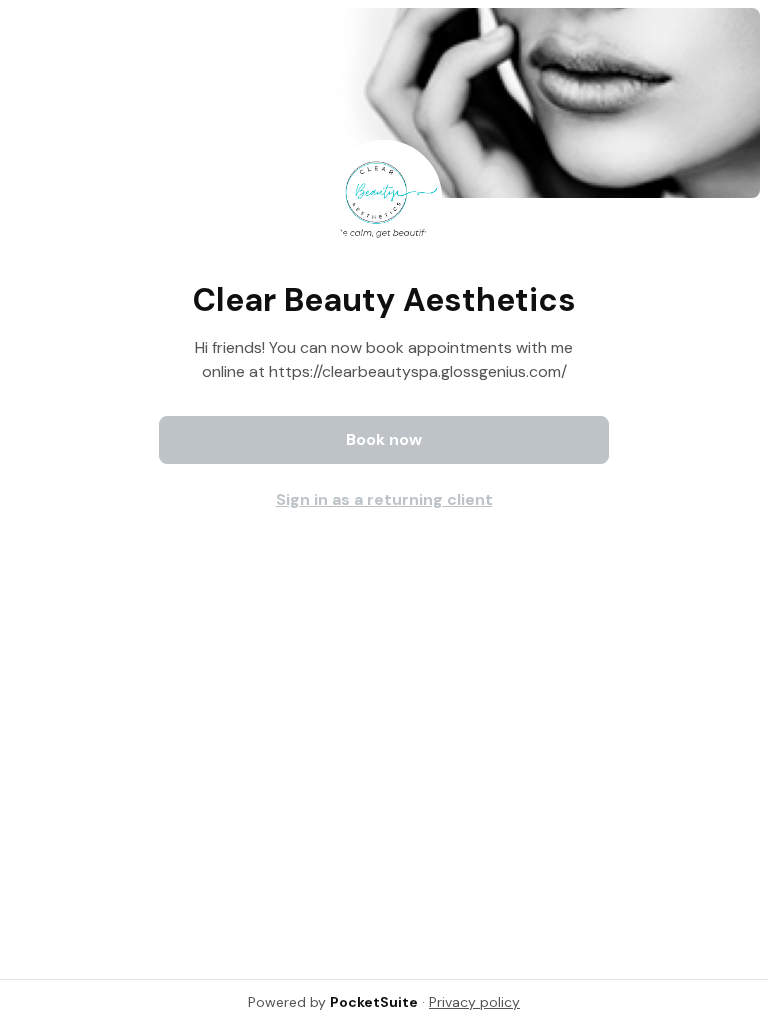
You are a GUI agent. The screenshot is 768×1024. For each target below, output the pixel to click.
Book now (384, 439)
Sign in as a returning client (384, 499)
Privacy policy (474, 1002)
